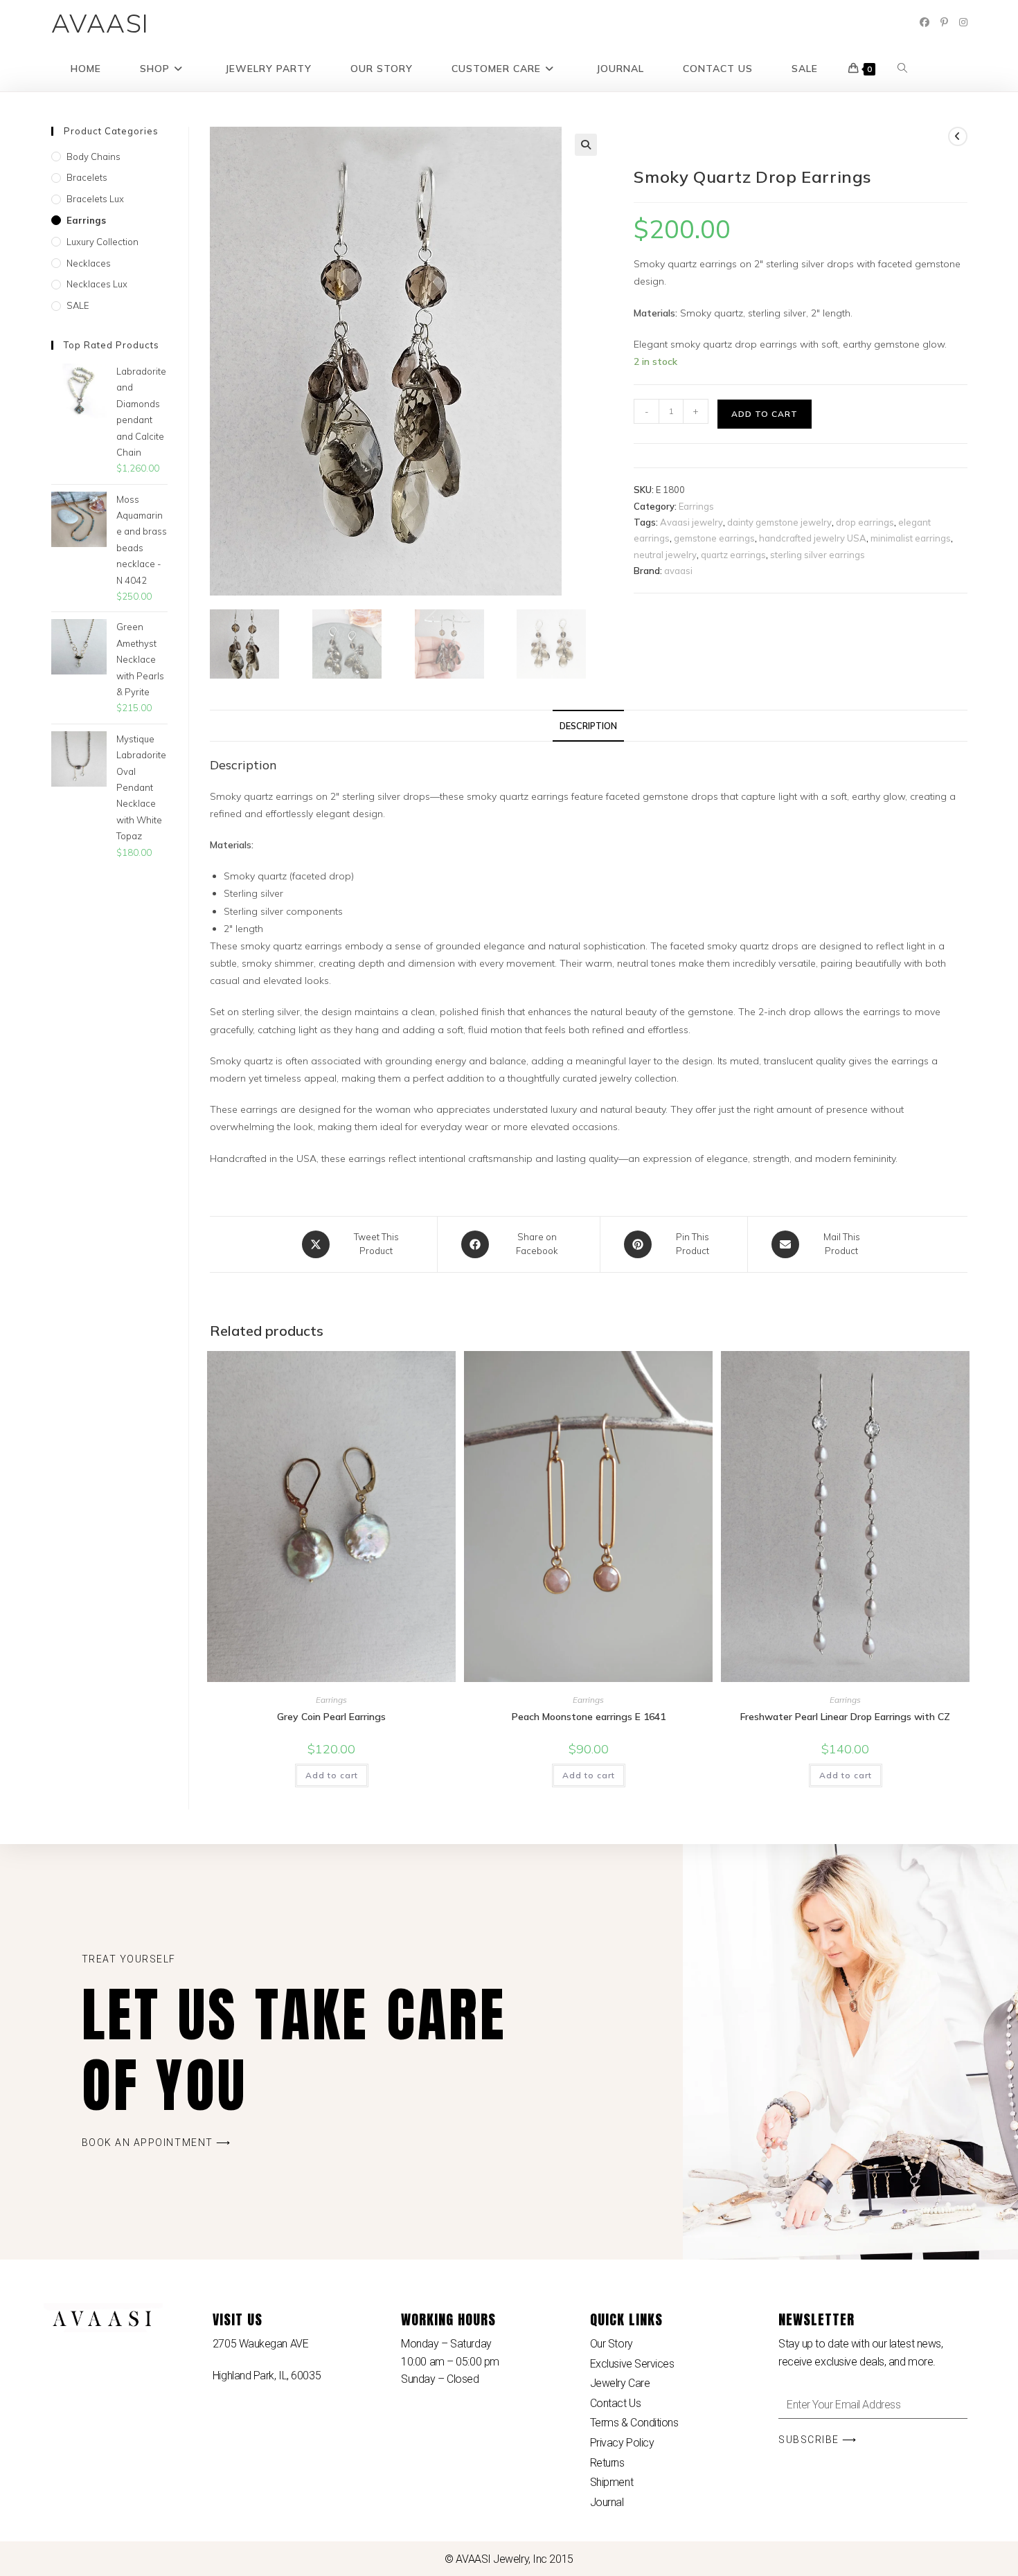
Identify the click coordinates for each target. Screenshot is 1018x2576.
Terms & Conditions (634, 2423)
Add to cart (765, 414)
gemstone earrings (714, 538)
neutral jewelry (665, 555)
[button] (586, 145)
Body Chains (93, 156)
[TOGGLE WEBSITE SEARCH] (902, 69)
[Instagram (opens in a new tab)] (963, 22)
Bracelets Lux (95, 199)
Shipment (611, 2482)
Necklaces (89, 263)
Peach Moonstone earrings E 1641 (589, 1717)
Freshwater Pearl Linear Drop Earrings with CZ (845, 1717)
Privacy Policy (622, 2443)
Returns (607, 2463)
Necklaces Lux (97, 284)
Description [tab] (588, 726)
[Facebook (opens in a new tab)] (925, 22)
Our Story (611, 2344)
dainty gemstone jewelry (779, 522)
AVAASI (101, 23)
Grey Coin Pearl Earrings (331, 1717)
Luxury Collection (102, 242)
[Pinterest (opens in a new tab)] (944, 22)
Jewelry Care (620, 2383)
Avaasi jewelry (691, 522)
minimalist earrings (911, 538)
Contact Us (616, 2403)
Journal (607, 2502)
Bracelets (87, 177)
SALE (78, 305)
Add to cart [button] (332, 1775)
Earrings (696, 506)
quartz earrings (733, 555)
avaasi (678, 571)
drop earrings (865, 522)
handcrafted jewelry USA (813, 538)
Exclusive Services (632, 2364)
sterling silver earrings (818, 555)
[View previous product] (958, 136)
